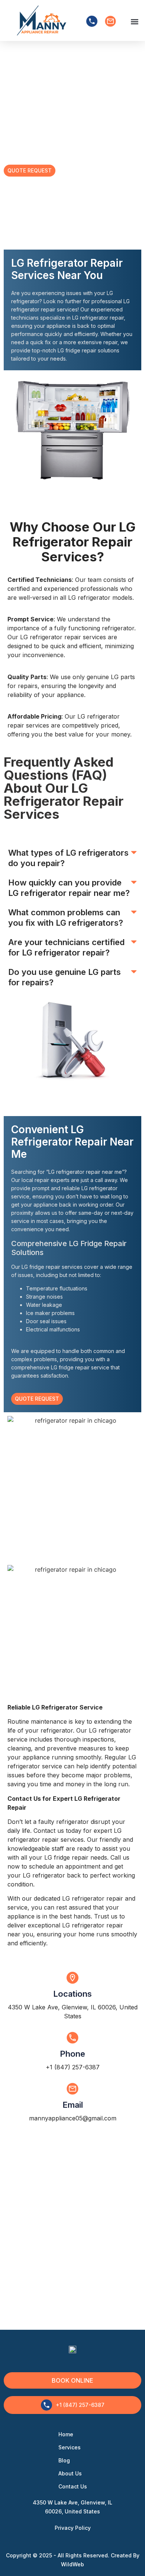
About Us (70, 2473)
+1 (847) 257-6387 (73, 2067)
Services (70, 2447)
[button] (134, 21)
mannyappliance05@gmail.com (73, 2118)
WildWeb (72, 2564)
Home (66, 2434)
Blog (64, 2460)
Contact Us (73, 2486)
